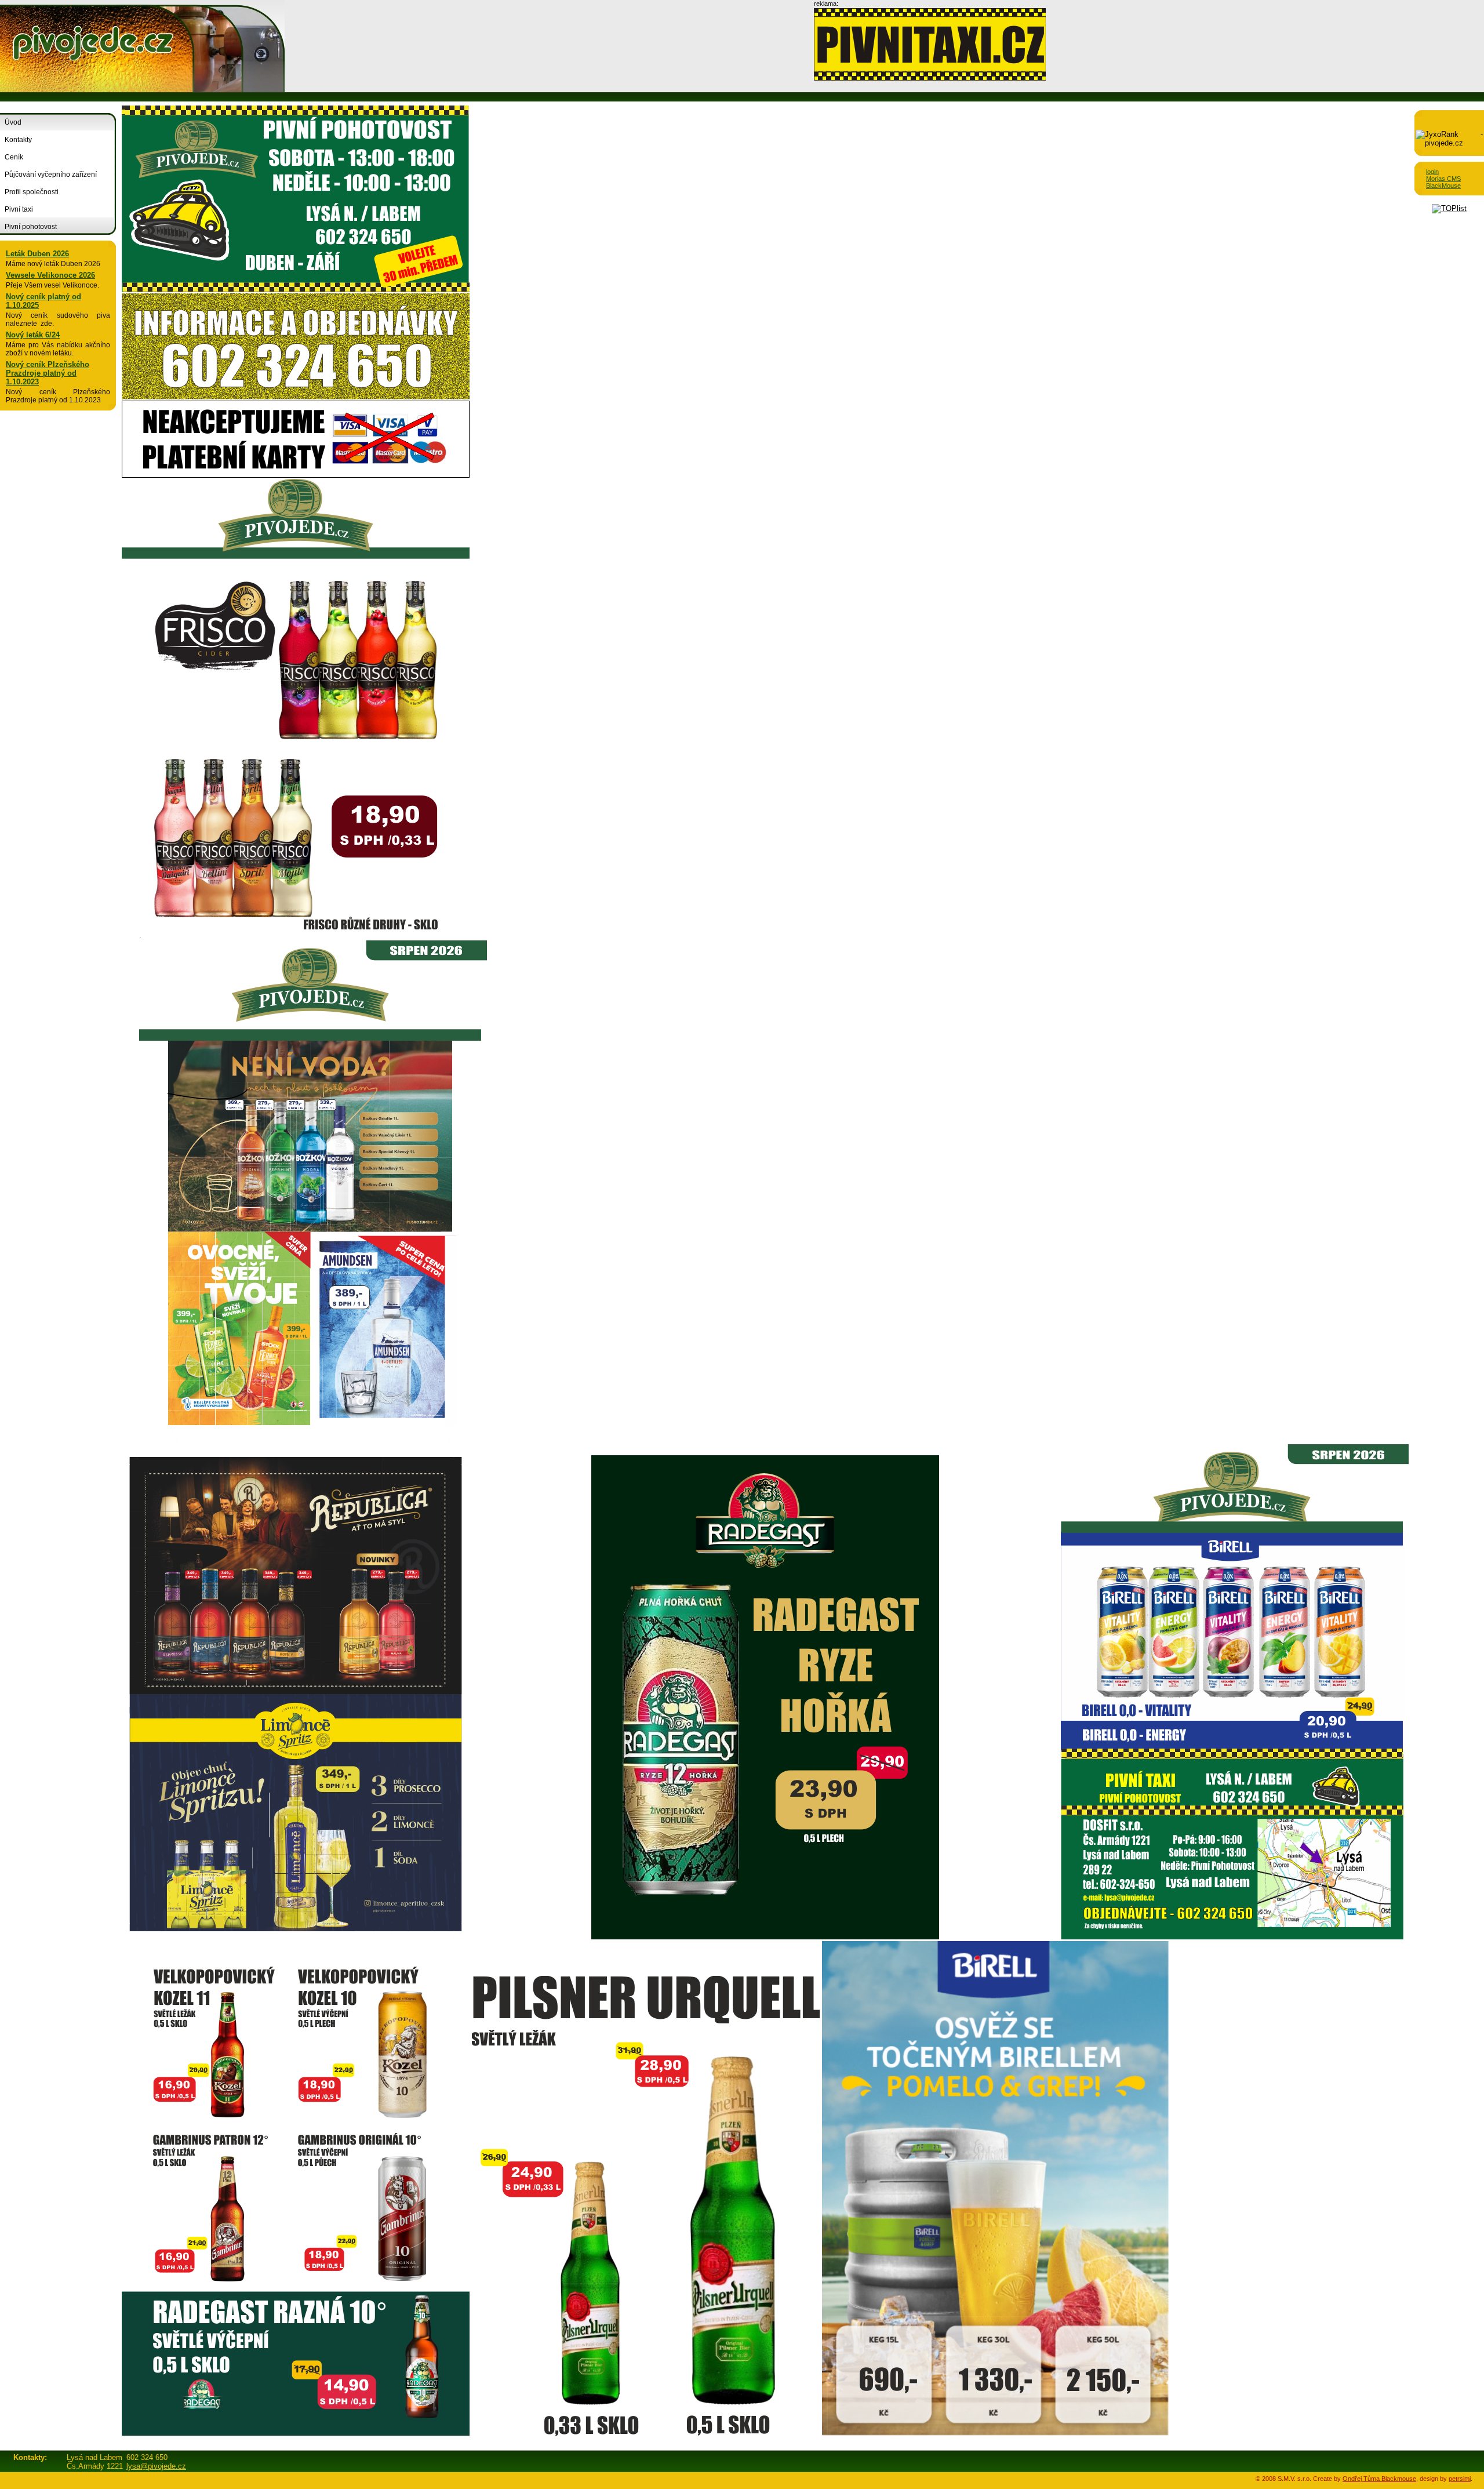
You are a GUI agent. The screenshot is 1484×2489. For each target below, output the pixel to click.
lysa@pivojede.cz (156, 2466)
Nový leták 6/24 (33, 335)
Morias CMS (1443, 179)
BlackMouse (1443, 186)
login (1432, 172)
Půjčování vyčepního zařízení (51, 175)
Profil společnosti (32, 192)
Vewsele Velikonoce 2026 (50, 275)
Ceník (14, 157)
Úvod (13, 122)
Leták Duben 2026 (37, 254)
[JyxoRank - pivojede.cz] (1449, 143)
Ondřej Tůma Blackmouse (1379, 2479)
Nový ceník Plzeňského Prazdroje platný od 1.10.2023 (48, 373)
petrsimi (1460, 2479)
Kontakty (18, 140)
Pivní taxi (19, 209)
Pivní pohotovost (31, 227)
